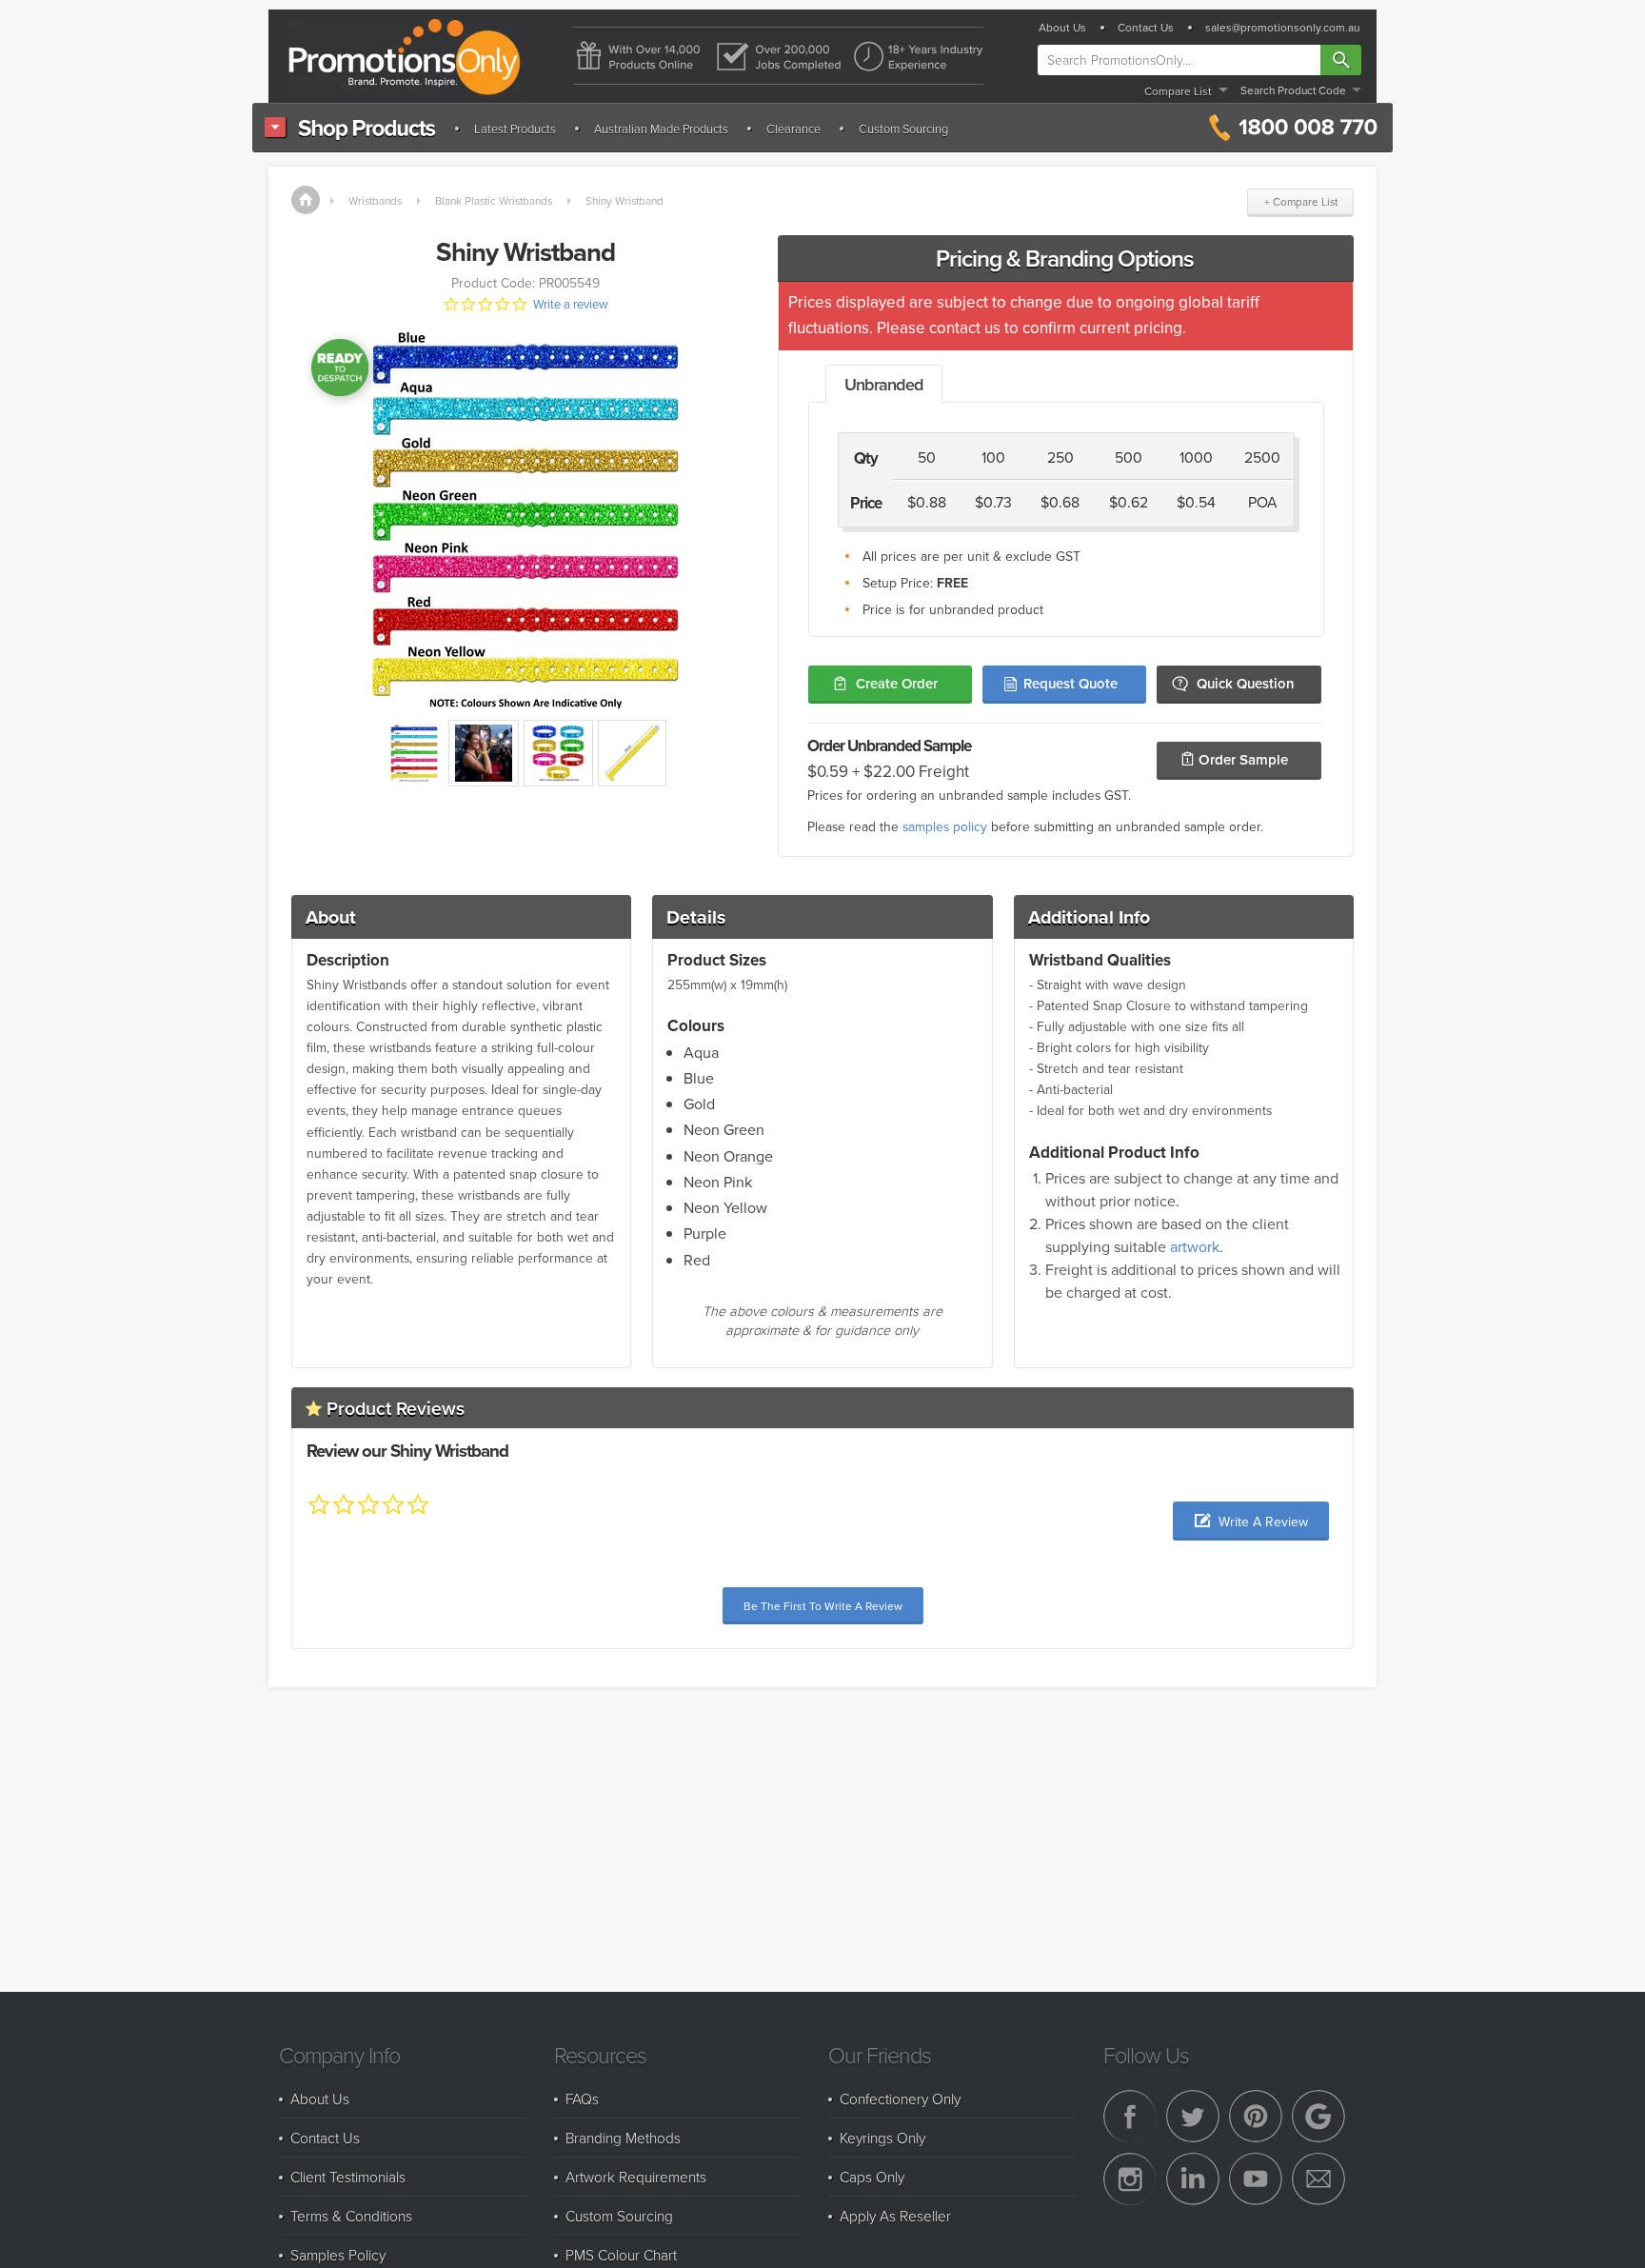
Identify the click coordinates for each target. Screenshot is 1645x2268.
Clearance (793, 129)
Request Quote (1070, 683)
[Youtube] (1256, 2179)
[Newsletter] (1318, 2179)
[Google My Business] (1318, 2117)
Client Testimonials (348, 2177)
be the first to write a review (823, 1606)
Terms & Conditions (351, 2216)
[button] (1251, 1521)
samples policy (945, 826)
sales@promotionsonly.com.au (1283, 28)
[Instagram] (1130, 2179)
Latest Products (515, 129)
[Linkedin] (1193, 2179)
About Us (1062, 28)
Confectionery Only (900, 2099)
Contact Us (1146, 28)
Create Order (897, 683)
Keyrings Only (882, 2138)
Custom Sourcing (903, 129)
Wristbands (375, 200)
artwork (1195, 1246)
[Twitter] (1193, 2117)
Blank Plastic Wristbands (494, 200)
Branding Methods (623, 2138)
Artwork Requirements (636, 2177)
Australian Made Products (661, 129)
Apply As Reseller (895, 2216)
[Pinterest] (1256, 2117)
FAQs (582, 2099)
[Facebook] (1130, 2117)
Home (306, 200)
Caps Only (872, 2177)
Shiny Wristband (624, 200)
